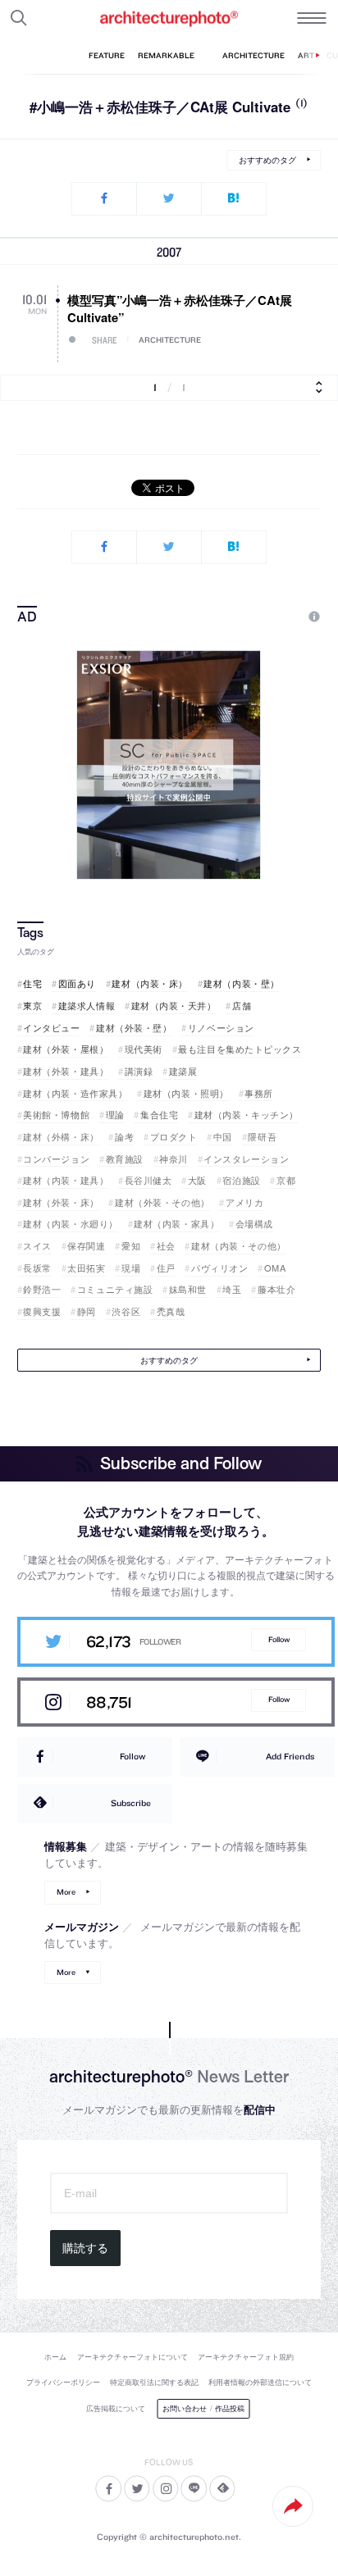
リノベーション (221, 1028)
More (66, 1892)
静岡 (87, 1311)
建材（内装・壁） (241, 983)
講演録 (139, 1071)
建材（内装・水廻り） (71, 1224)
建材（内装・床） (149, 983)
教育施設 (125, 1159)
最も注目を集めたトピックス (240, 1049)
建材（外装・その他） (162, 1202)
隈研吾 (262, 1137)
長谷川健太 (148, 1180)
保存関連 (86, 1246)
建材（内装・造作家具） (75, 1093)
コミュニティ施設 (115, 1289)
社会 (166, 1246)
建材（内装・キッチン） (247, 1115)
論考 (124, 1137)
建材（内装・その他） (238, 1246)
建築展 (183, 1071)
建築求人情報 (87, 1006)
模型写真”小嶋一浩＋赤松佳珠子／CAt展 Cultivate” (180, 309)
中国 (223, 1137)
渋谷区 (126, 1311)
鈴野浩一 (42, 1289)
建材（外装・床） (61, 1202)
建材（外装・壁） (134, 1028)
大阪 (197, 1180)
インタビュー (51, 1028)
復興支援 (42, 1311)
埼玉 (232, 1289)
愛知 (131, 1246)
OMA (275, 1268)
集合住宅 (159, 1115)
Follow (279, 1639)
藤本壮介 (276, 1289)
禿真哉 (171, 1311)
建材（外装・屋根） (66, 1049)
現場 (131, 1268)
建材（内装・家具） (176, 1224)
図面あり (77, 983)
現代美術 (144, 1049)
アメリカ (244, 1202)
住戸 (166, 1268)
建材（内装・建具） (66, 1180)
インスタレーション (246, 1159)
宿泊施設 (241, 1180)
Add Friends (290, 1756)
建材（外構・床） (61, 1137)
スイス (37, 1246)
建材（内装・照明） (186, 1093)
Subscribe (131, 1803)
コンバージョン (56, 1159)
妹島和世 (188, 1289)
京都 (286, 1180)
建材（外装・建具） (66, 1071)
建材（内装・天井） (174, 1006)
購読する (85, 2248)
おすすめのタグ (267, 160)
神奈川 (174, 1159)
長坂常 (37, 1268)
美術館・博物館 (56, 1115)
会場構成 (254, 1224)
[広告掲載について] (276, 617)
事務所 (259, 1093)
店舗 (242, 1006)
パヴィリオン (219, 1268)
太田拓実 (86, 1268)
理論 (115, 1115)
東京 (32, 1006)
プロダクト (174, 1137)
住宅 (32, 983)
